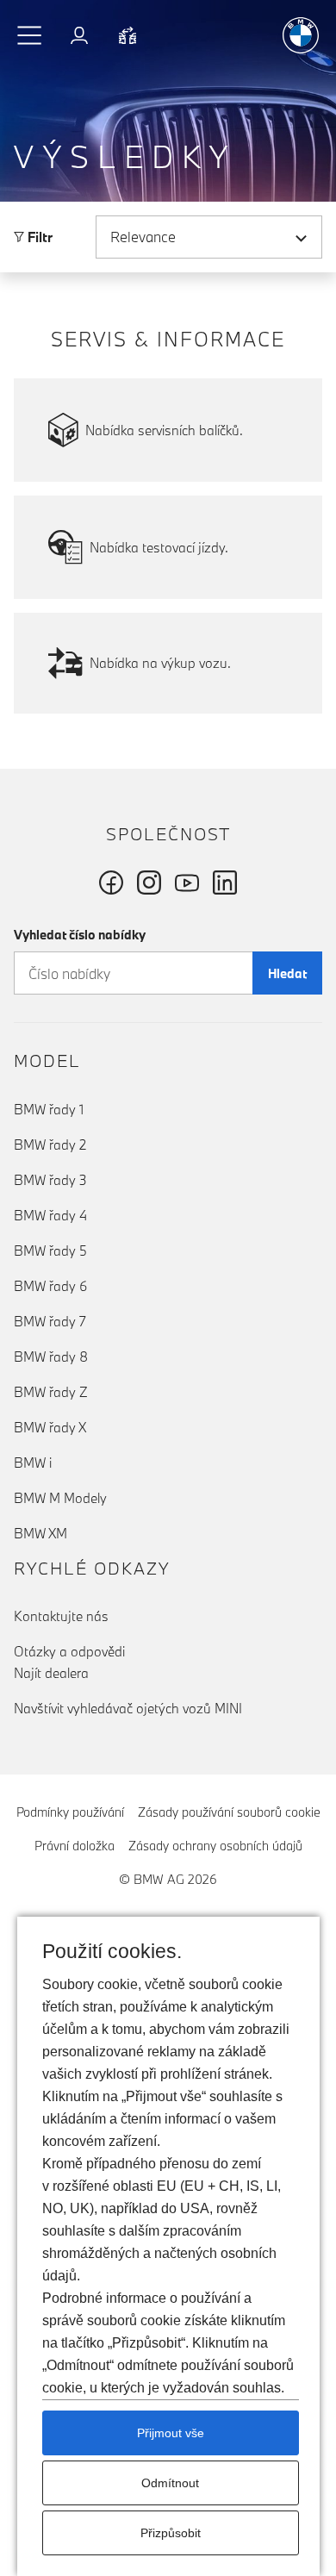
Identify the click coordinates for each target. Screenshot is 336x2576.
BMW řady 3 (50, 1180)
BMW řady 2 (50, 1145)
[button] (30, 35)
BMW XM (40, 1533)
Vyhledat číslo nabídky (80, 935)
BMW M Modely (60, 1498)
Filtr (38, 237)
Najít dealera (51, 1673)
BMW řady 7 (50, 1321)
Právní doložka (75, 1846)
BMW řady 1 (49, 1109)
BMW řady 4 (50, 1215)
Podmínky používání (70, 1812)
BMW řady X (50, 1427)
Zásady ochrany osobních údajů (215, 1846)
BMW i (33, 1463)
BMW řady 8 (51, 1357)
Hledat (287, 973)
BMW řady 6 (50, 1286)
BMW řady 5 (50, 1251)
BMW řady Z (51, 1392)
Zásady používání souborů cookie (229, 1812)
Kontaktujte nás (61, 1616)
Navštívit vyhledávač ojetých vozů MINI (128, 1708)
